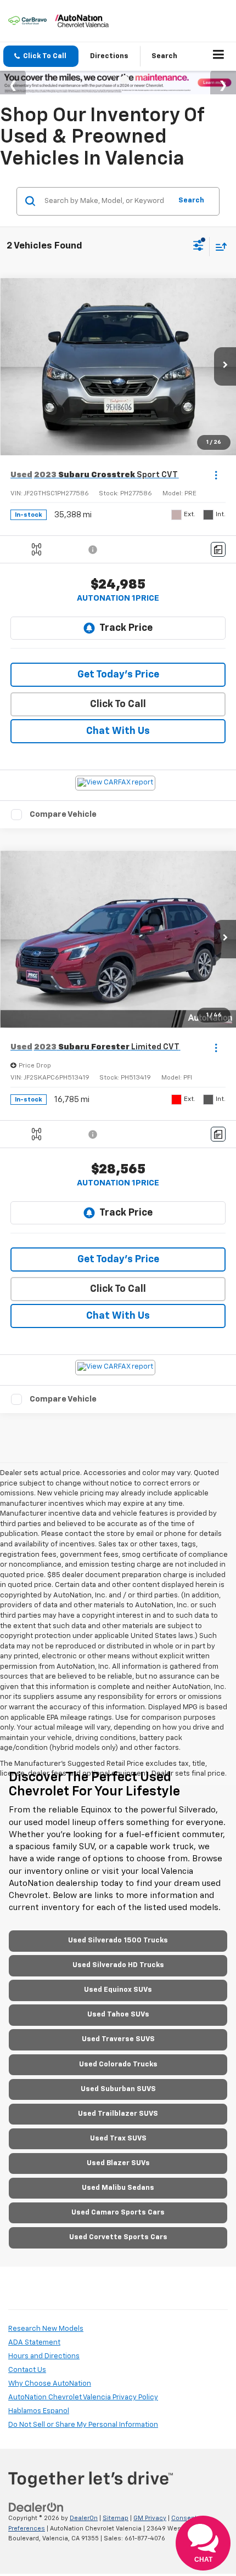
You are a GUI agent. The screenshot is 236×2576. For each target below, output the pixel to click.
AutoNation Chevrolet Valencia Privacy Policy (83, 2397)
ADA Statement (34, 2343)
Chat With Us (118, 731)
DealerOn (84, 2518)
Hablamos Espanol (39, 2411)
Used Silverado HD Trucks (118, 1965)
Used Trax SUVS (118, 2139)
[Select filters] (198, 247)
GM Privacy (150, 2518)
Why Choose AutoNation (50, 2384)
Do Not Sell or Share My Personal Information (83, 2425)
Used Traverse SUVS (118, 2039)
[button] (41, 56)
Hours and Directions (44, 2356)
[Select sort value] (218, 247)
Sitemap (116, 2518)
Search (191, 200)
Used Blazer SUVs (118, 2163)
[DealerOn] (36, 2507)
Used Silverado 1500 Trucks (118, 1941)
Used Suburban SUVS (118, 2089)
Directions (109, 56)
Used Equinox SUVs (118, 1990)
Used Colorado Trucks (118, 2064)
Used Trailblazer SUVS (118, 2114)
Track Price (126, 628)
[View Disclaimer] (94, 550)
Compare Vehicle (63, 814)
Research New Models (46, 2329)
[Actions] (216, 475)
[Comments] (218, 549)
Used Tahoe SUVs (118, 2015)
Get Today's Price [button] (118, 675)
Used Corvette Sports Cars (118, 2237)
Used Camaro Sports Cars (118, 2213)
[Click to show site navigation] (219, 57)
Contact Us (27, 2370)
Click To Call (118, 704)
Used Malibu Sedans (118, 2188)
